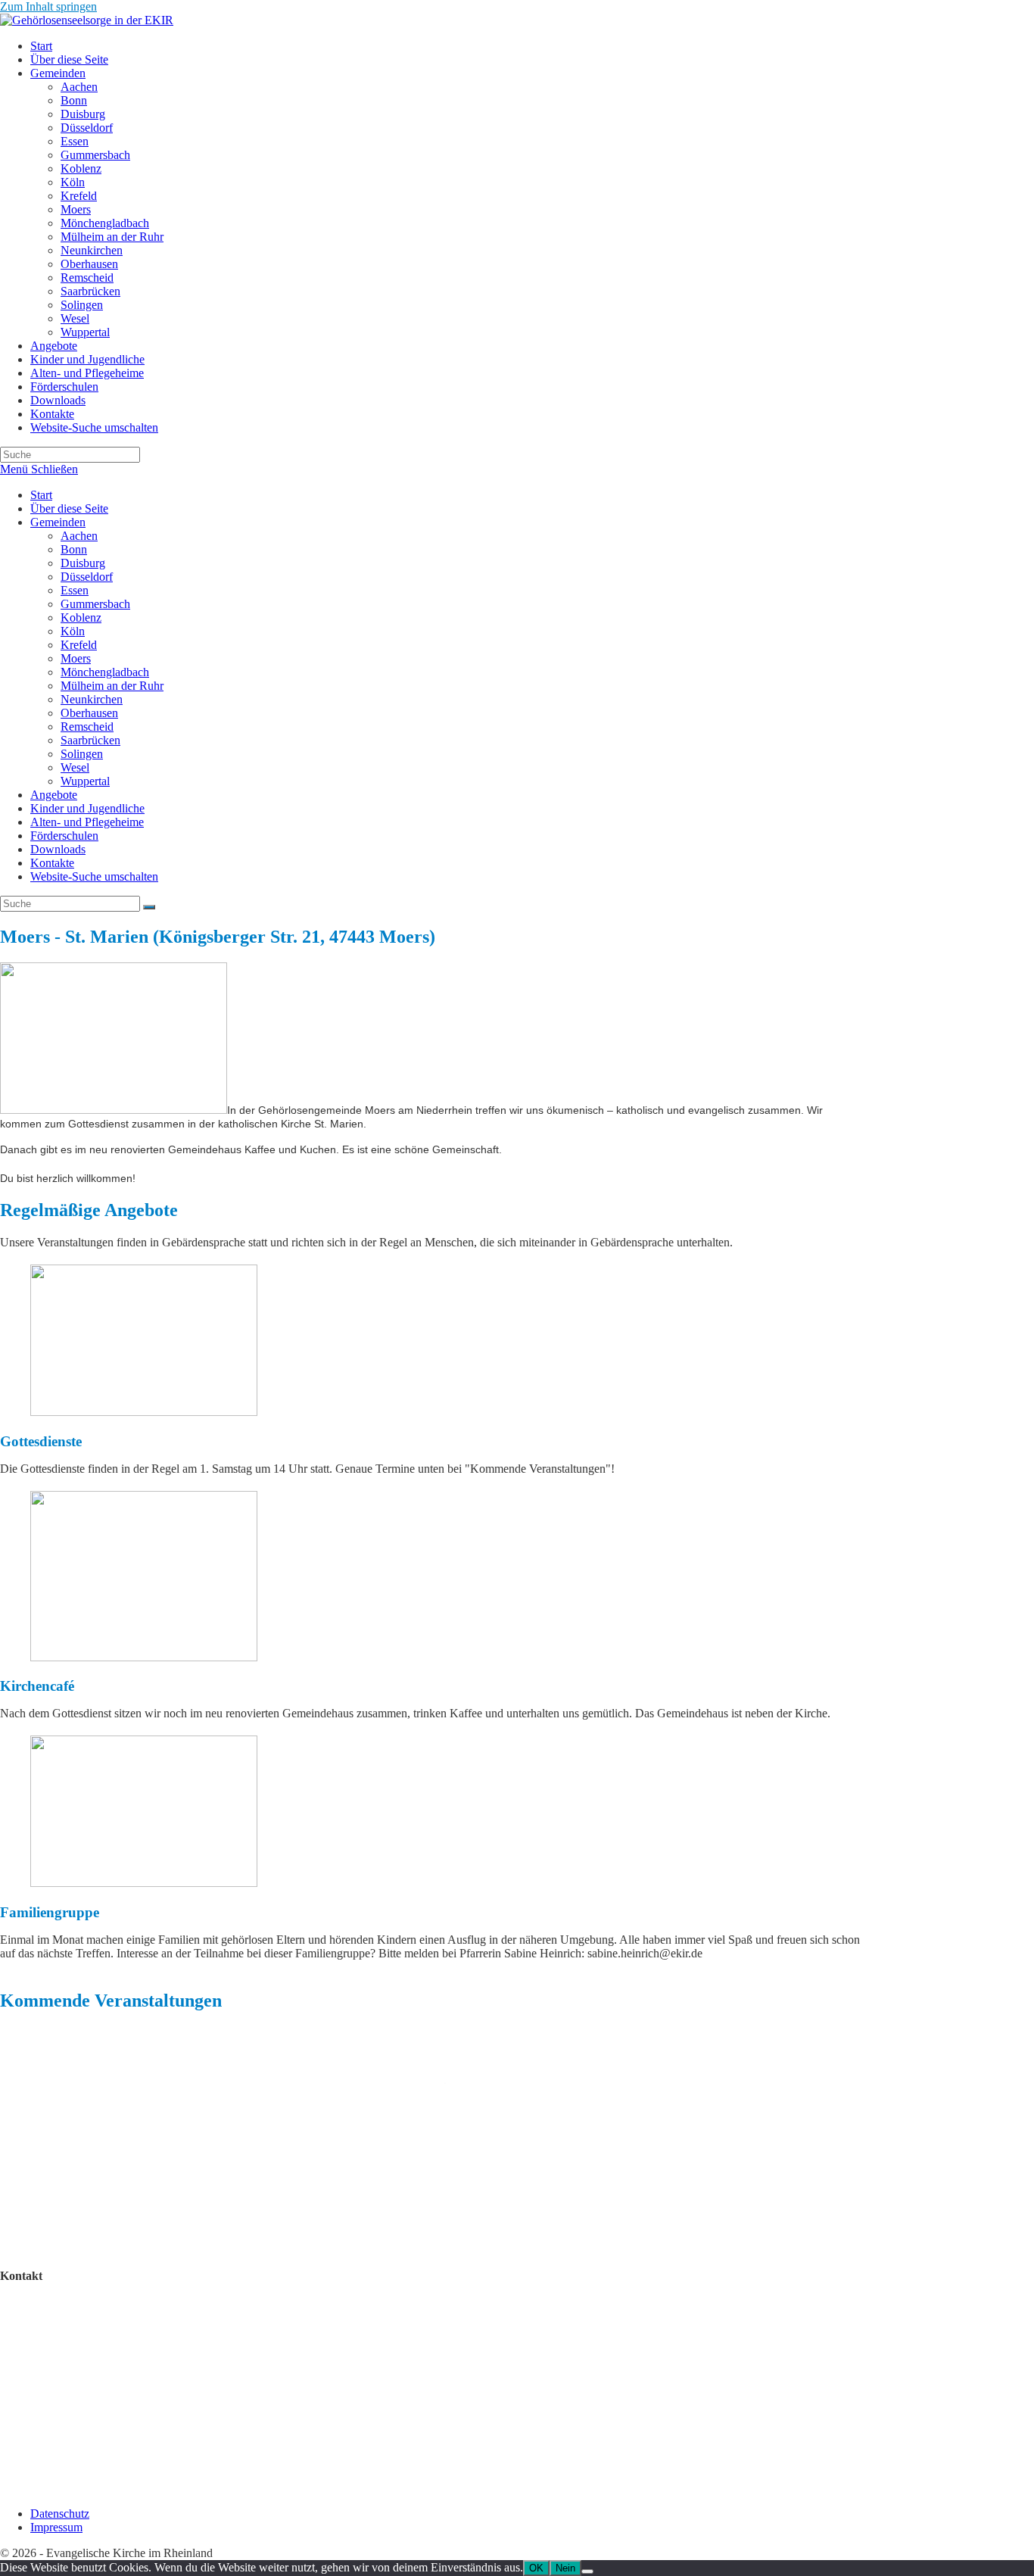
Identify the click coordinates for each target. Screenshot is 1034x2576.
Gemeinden (58, 522)
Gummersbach (95, 604)
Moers (76, 658)
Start (41, 495)
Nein (565, 2568)
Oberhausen (89, 713)
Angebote (54, 795)
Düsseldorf (87, 577)
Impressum (56, 2527)
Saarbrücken (90, 740)
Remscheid (87, 727)
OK (536, 2568)
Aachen (79, 536)
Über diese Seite (69, 508)
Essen (75, 590)
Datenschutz (60, 2514)
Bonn (74, 549)
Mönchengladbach (105, 672)
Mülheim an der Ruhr (112, 686)
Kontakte (52, 863)
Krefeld (79, 645)
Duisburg (83, 563)
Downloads (58, 849)
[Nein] (587, 2571)
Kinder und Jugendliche (87, 808)
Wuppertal (85, 781)
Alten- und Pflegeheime (87, 822)
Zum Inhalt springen (48, 6)
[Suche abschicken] (149, 907)
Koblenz (81, 617)
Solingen (82, 754)
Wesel (75, 767)
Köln (73, 631)
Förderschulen (64, 836)
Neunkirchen (92, 699)
